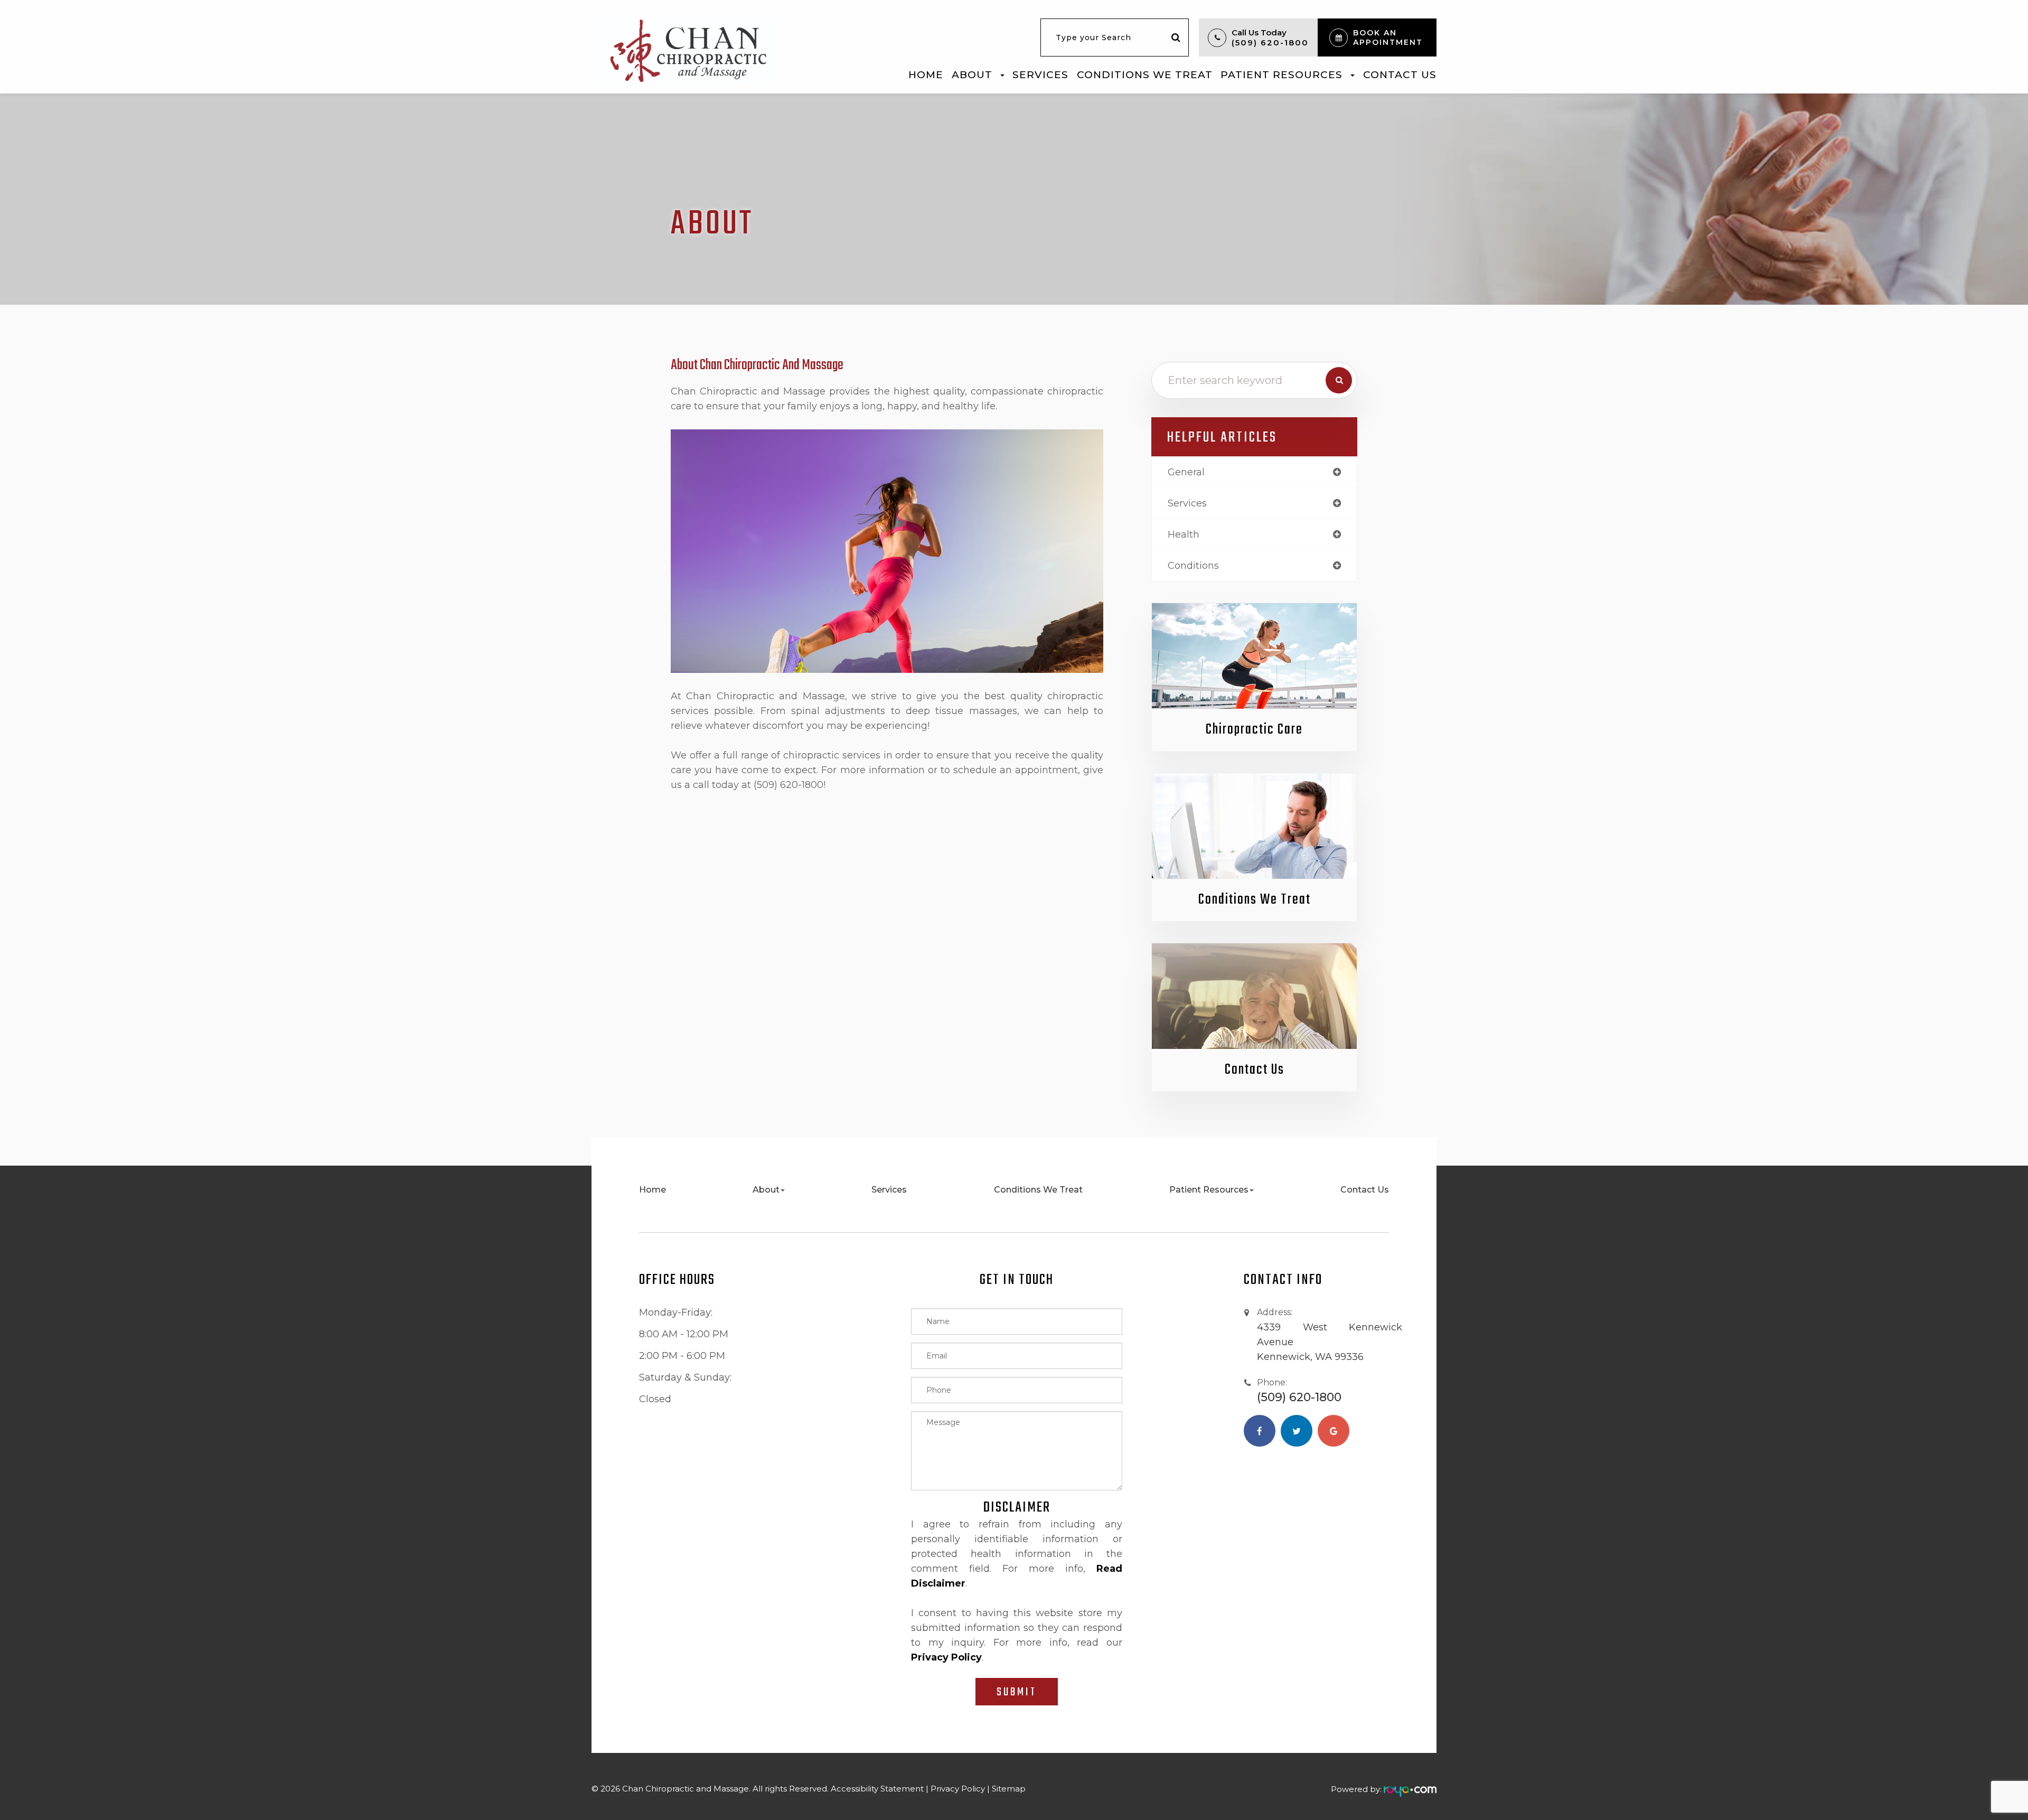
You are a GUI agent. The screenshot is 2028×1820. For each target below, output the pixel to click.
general (1186, 472)
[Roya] (1410, 1789)
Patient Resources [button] (1281, 75)
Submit (1017, 1692)
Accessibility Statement (877, 1789)
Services (1040, 75)
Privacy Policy (958, 1789)
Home (926, 75)
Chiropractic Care (1254, 730)
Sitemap (1009, 1789)
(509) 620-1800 (1270, 43)
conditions (1193, 566)
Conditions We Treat (1145, 75)
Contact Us (1400, 75)
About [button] (972, 75)
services (1187, 503)
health (1184, 534)
